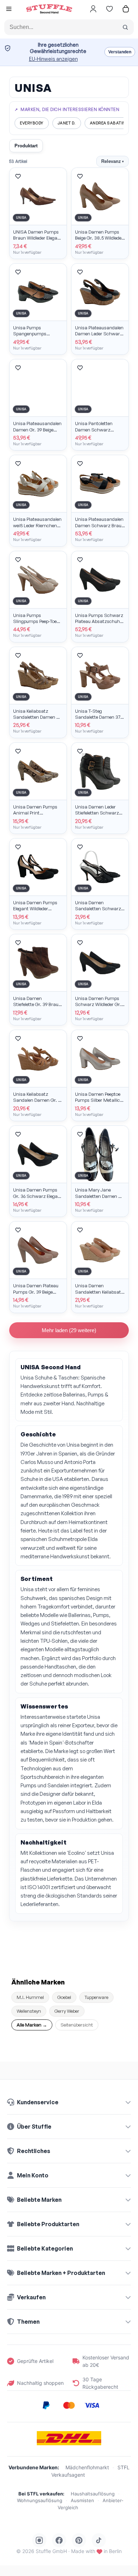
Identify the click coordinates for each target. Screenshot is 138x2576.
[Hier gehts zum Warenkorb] (126, 9)
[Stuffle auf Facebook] (59, 2540)
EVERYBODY (32, 123)
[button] (9, 10)
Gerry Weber (67, 2011)
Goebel (64, 1997)
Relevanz (113, 161)
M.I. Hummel (30, 1997)
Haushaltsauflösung (93, 2494)
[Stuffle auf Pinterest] (79, 2540)
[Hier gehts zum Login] (93, 9)
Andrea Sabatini (108, 123)
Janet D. (67, 123)
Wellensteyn (29, 2011)
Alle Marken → (32, 2025)
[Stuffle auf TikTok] (99, 2540)
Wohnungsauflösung (40, 2500)
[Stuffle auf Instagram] (39, 2540)
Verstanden (120, 52)
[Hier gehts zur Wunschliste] (109, 9)
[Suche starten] (125, 27)
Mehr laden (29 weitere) (69, 1330)
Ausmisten (82, 2500)
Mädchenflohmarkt (87, 2467)
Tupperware (96, 1997)
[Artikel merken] (18, 176)
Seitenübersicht (77, 2025)
